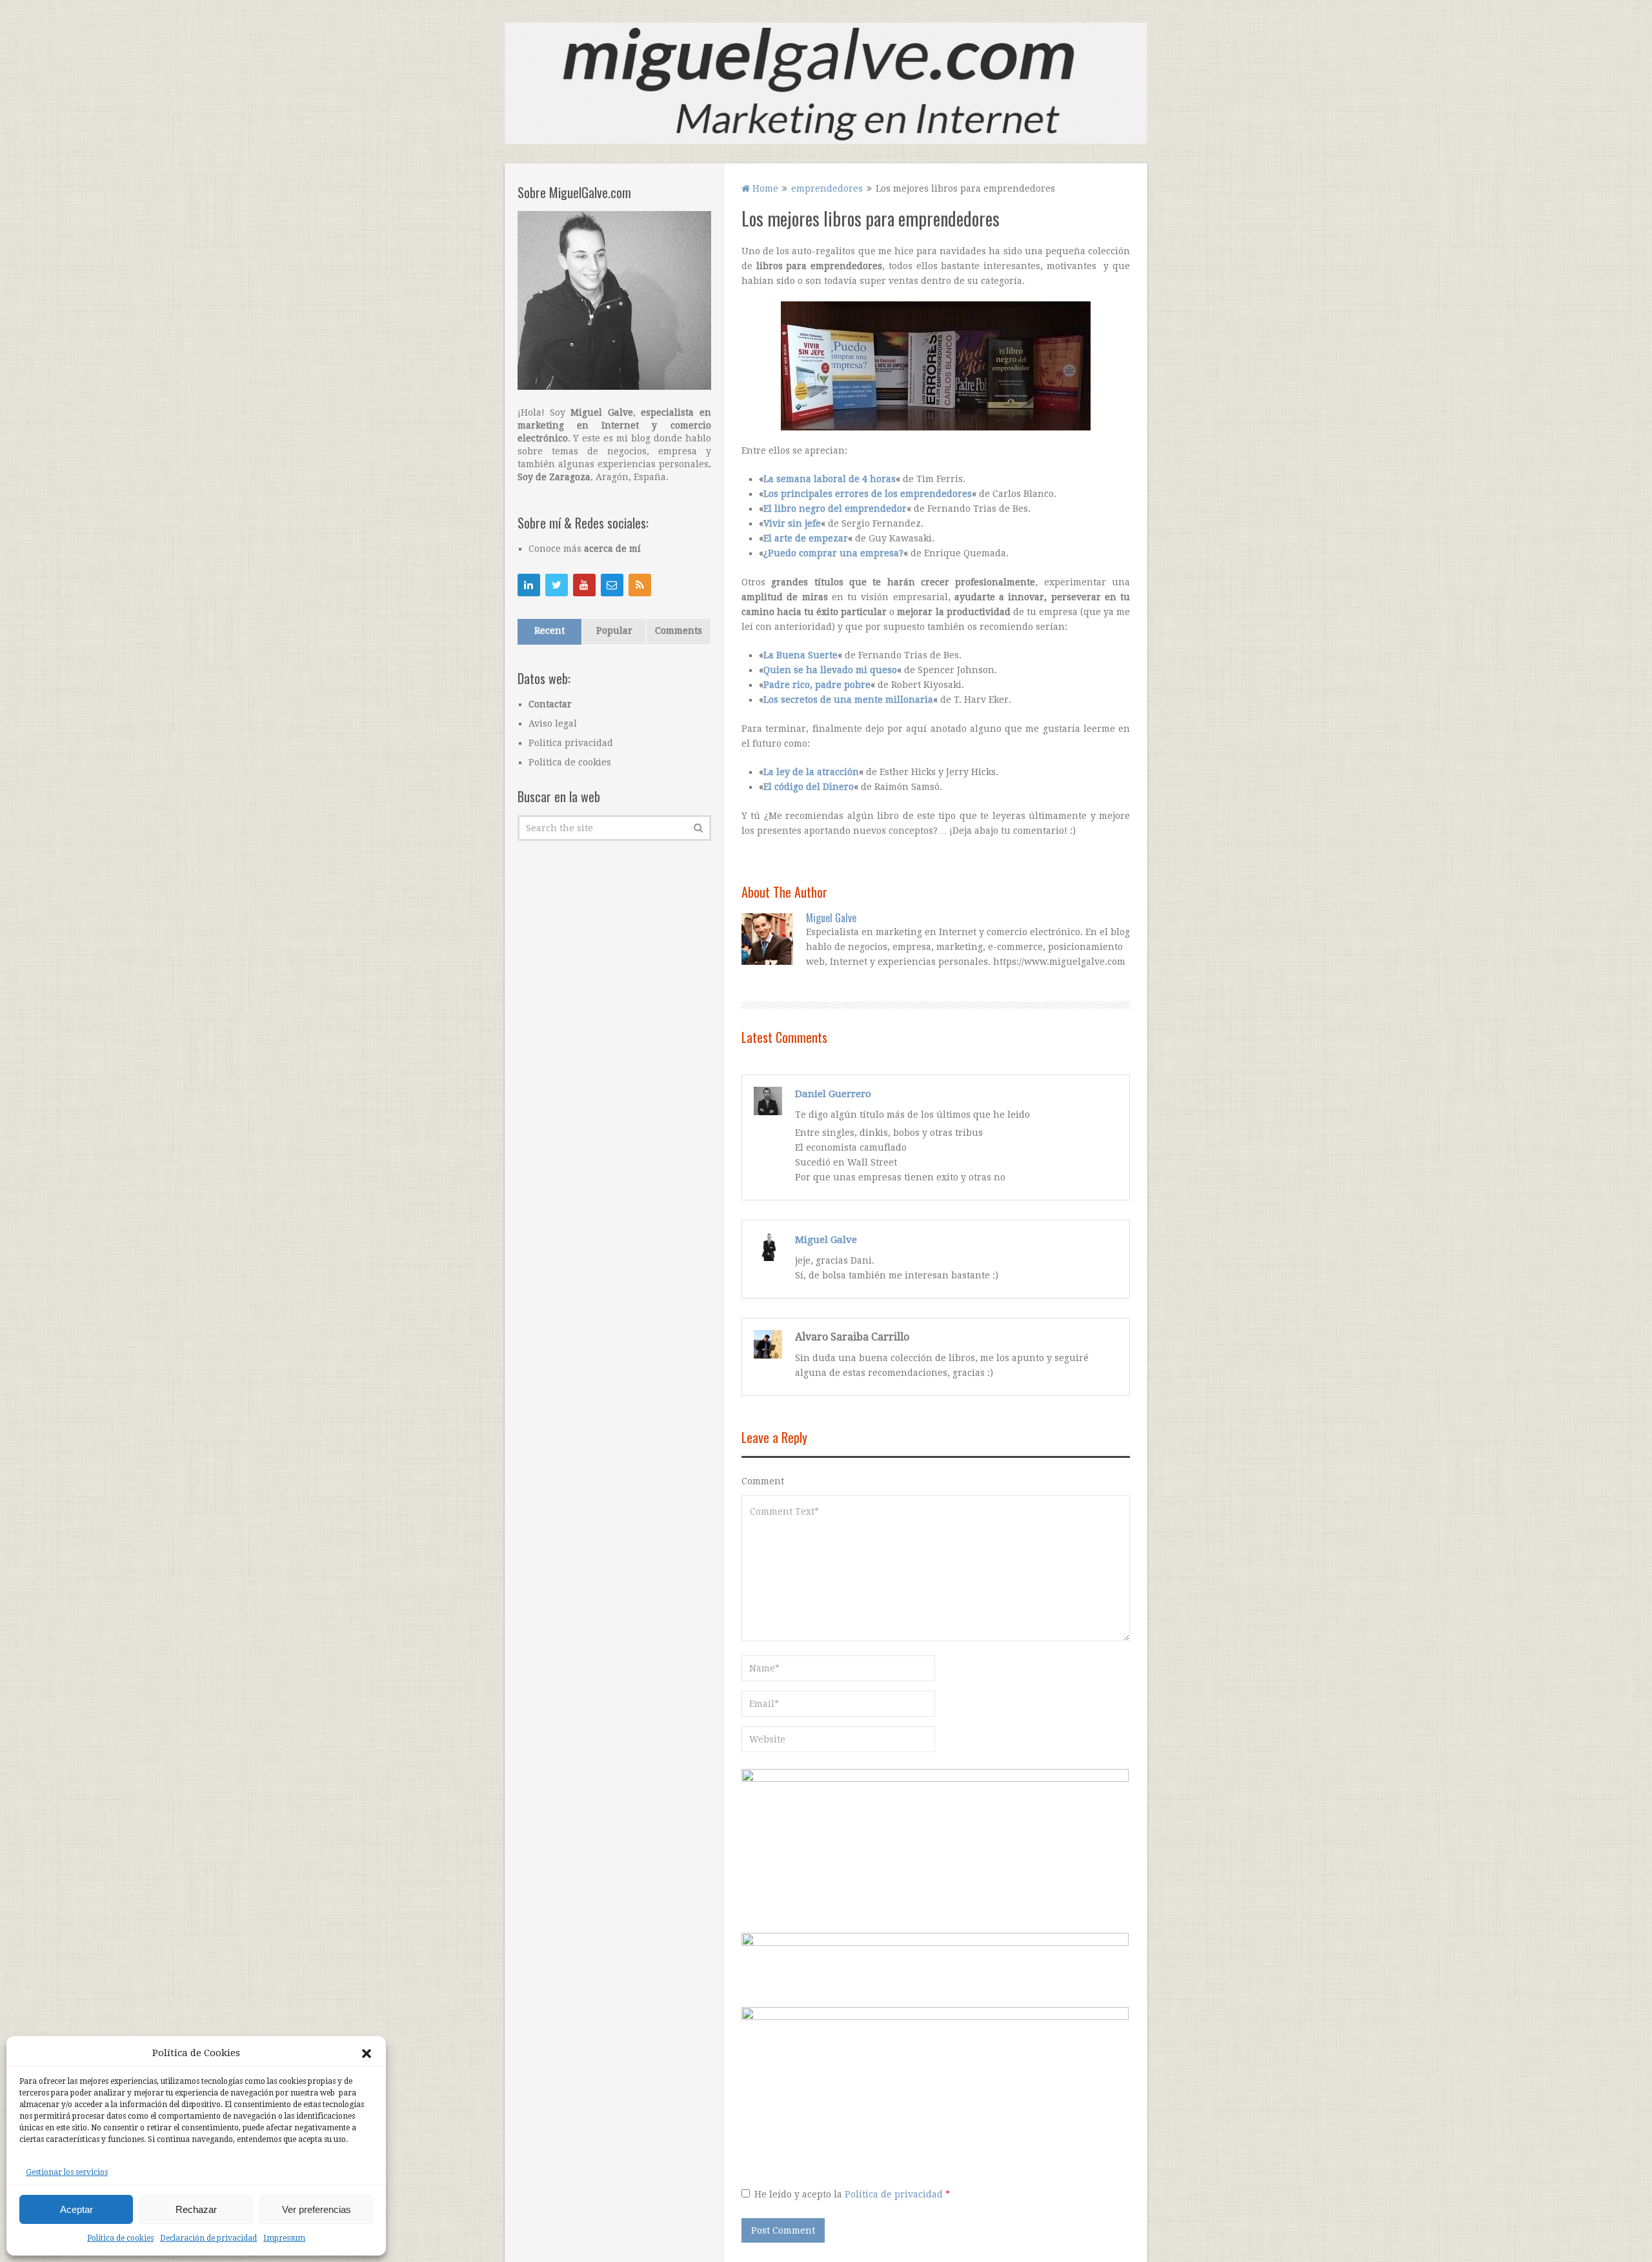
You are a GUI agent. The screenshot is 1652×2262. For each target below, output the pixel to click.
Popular (614, 631)
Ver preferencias (317, 2209)
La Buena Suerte (801, 655)
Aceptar (76, 2209)
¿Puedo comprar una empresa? (833, 553)
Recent (549, 631)
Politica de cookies (570, 762)
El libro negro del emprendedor (835, 509)
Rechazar (196, 2209)
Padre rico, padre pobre (817, 685)
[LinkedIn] (529, 585)
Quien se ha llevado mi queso (830, 670)
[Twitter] (557, 585)
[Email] (612, 585)
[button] (367, 2054)
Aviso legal (553, 723)
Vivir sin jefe (792, 523)
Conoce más (585, 549)
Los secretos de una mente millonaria (848, 700)
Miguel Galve (831, 918)
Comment (763, 1481)
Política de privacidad (895, 2194)
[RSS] (640, 585)
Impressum (284, 2238)
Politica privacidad (571, 743)
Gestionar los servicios (67, 2172)
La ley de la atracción (811, 772)
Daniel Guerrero (833, 1094)
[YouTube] (584, 585)
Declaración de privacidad (208, 2238)
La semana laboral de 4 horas (830, 479)
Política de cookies (120, 2238)
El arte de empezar (806, 538)
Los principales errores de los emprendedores (868, 494)
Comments (679, 631)
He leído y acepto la (852, 2194)
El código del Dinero (809, 787)
